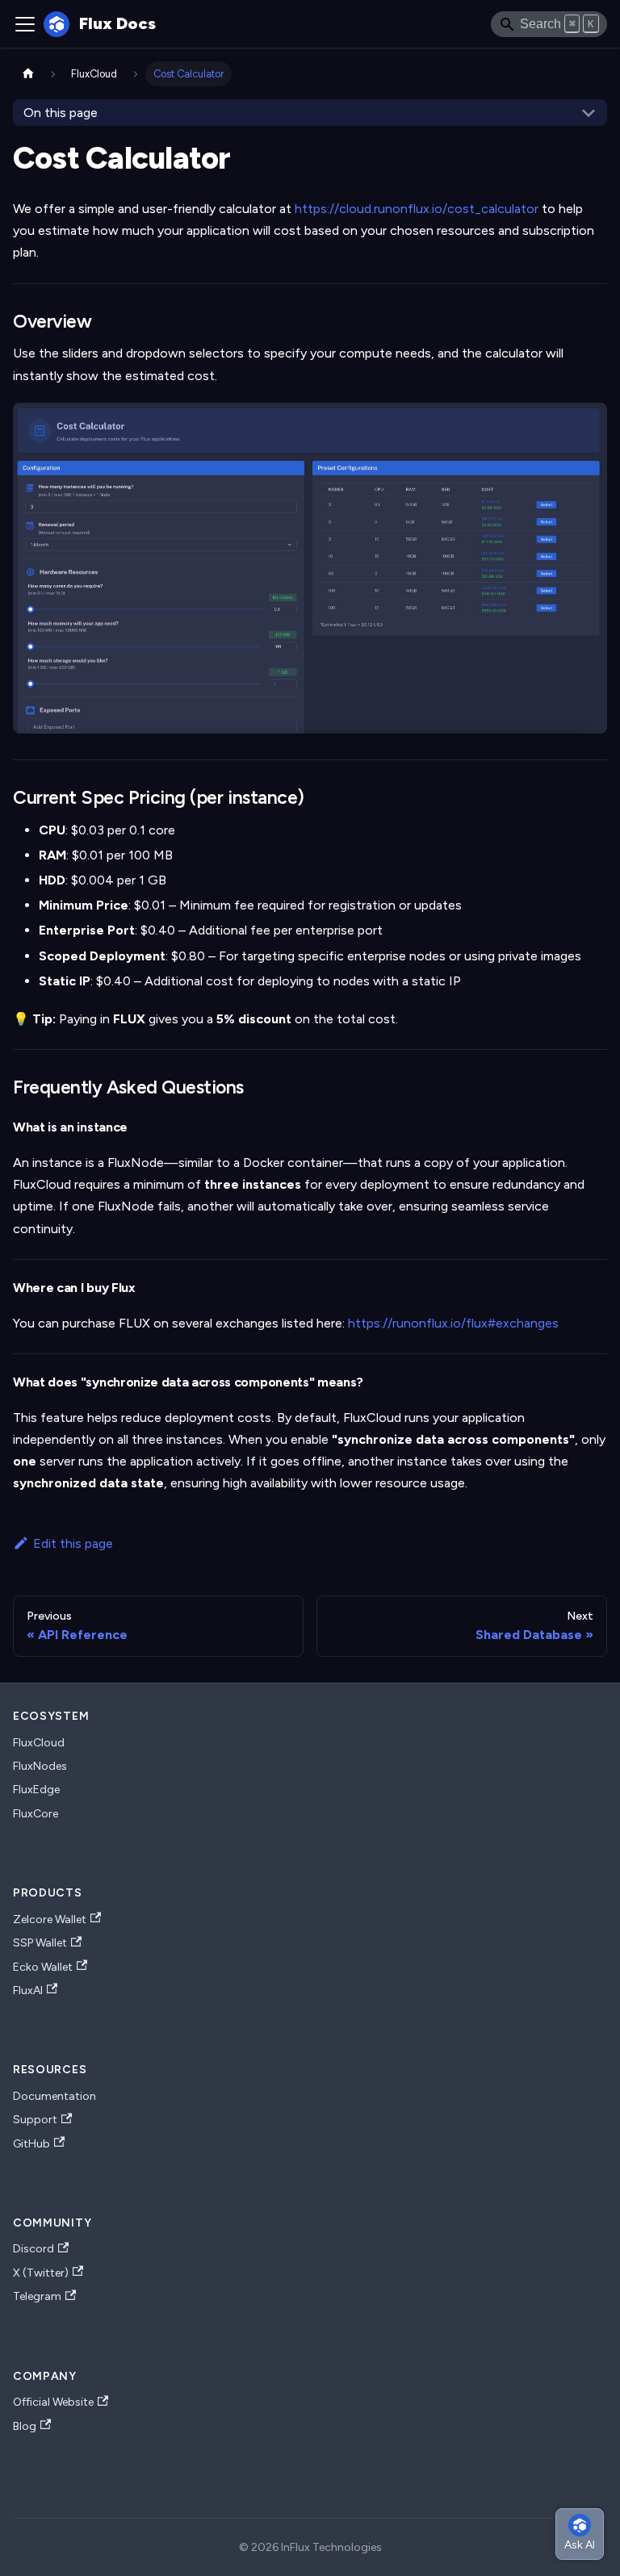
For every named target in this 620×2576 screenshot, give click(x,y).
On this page (61, 113)
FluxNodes (40, 1766)
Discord (34, 2249)
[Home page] (28, 74)
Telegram (37, 2296)
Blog (25, 2426)
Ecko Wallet (43, 1967)
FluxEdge (36, 1790)
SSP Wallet (40, 1943)
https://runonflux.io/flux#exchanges (453, 1323)
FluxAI (28, 1991)
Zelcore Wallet (50, 1919)
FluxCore (36, 1814)
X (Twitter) (41, 2273)
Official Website (53, 2402)
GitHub (31, 2144)
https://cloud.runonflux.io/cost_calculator (417, 209)
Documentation (54, 2096)
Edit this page (73, 1543)
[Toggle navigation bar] (25, 24)
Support (35, 2120)
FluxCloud (39, 1743)
